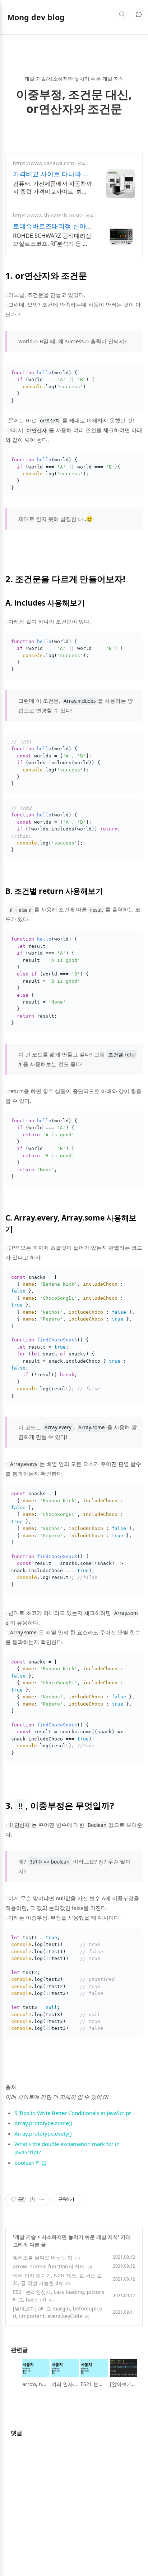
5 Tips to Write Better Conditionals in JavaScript (73, 2113)
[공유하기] (33, 2200)
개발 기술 (25, 2237)
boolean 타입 (31, 2163)
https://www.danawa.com (43, 163)
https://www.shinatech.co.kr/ (47, 215)
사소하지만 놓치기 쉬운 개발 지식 (80, 2237)
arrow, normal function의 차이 (49, 2266)
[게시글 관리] (41, 2200)
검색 (122, 14)
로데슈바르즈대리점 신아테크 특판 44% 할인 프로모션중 (52, 226)
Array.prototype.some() (43, 2123)
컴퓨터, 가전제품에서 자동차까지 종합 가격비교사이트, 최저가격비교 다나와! (52, 187)
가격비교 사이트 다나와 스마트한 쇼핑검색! (51, 174)
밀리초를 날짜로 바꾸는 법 (43, 2257)
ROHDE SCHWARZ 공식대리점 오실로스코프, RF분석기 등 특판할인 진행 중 (52, 240)
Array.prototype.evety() (43, 2133)
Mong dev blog (36, 17)
